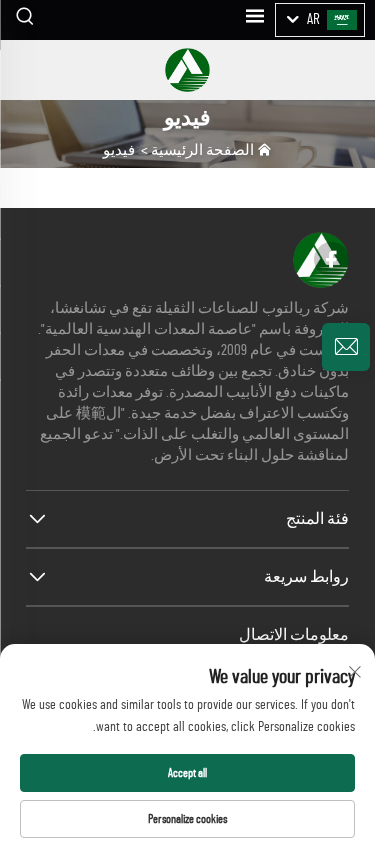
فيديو (119, 150)
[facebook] (331, 259)
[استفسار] (346, 347)
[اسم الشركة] (187, 70)
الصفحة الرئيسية (202, 150)
